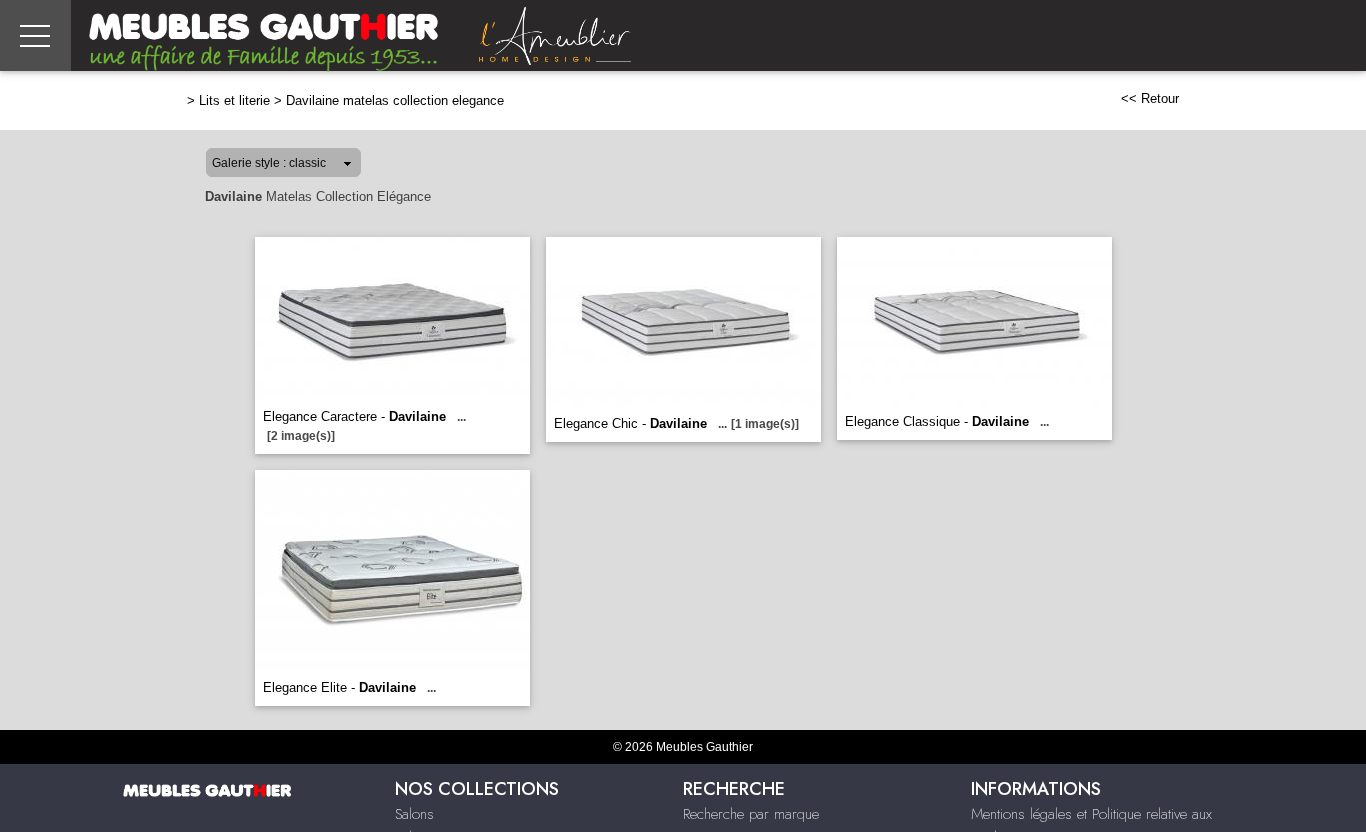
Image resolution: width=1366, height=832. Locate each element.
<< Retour (1150, 98)
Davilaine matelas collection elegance (395, 100)
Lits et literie (234, 100)
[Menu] (35, 35)
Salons (414, 814)
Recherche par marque (751, 814)
